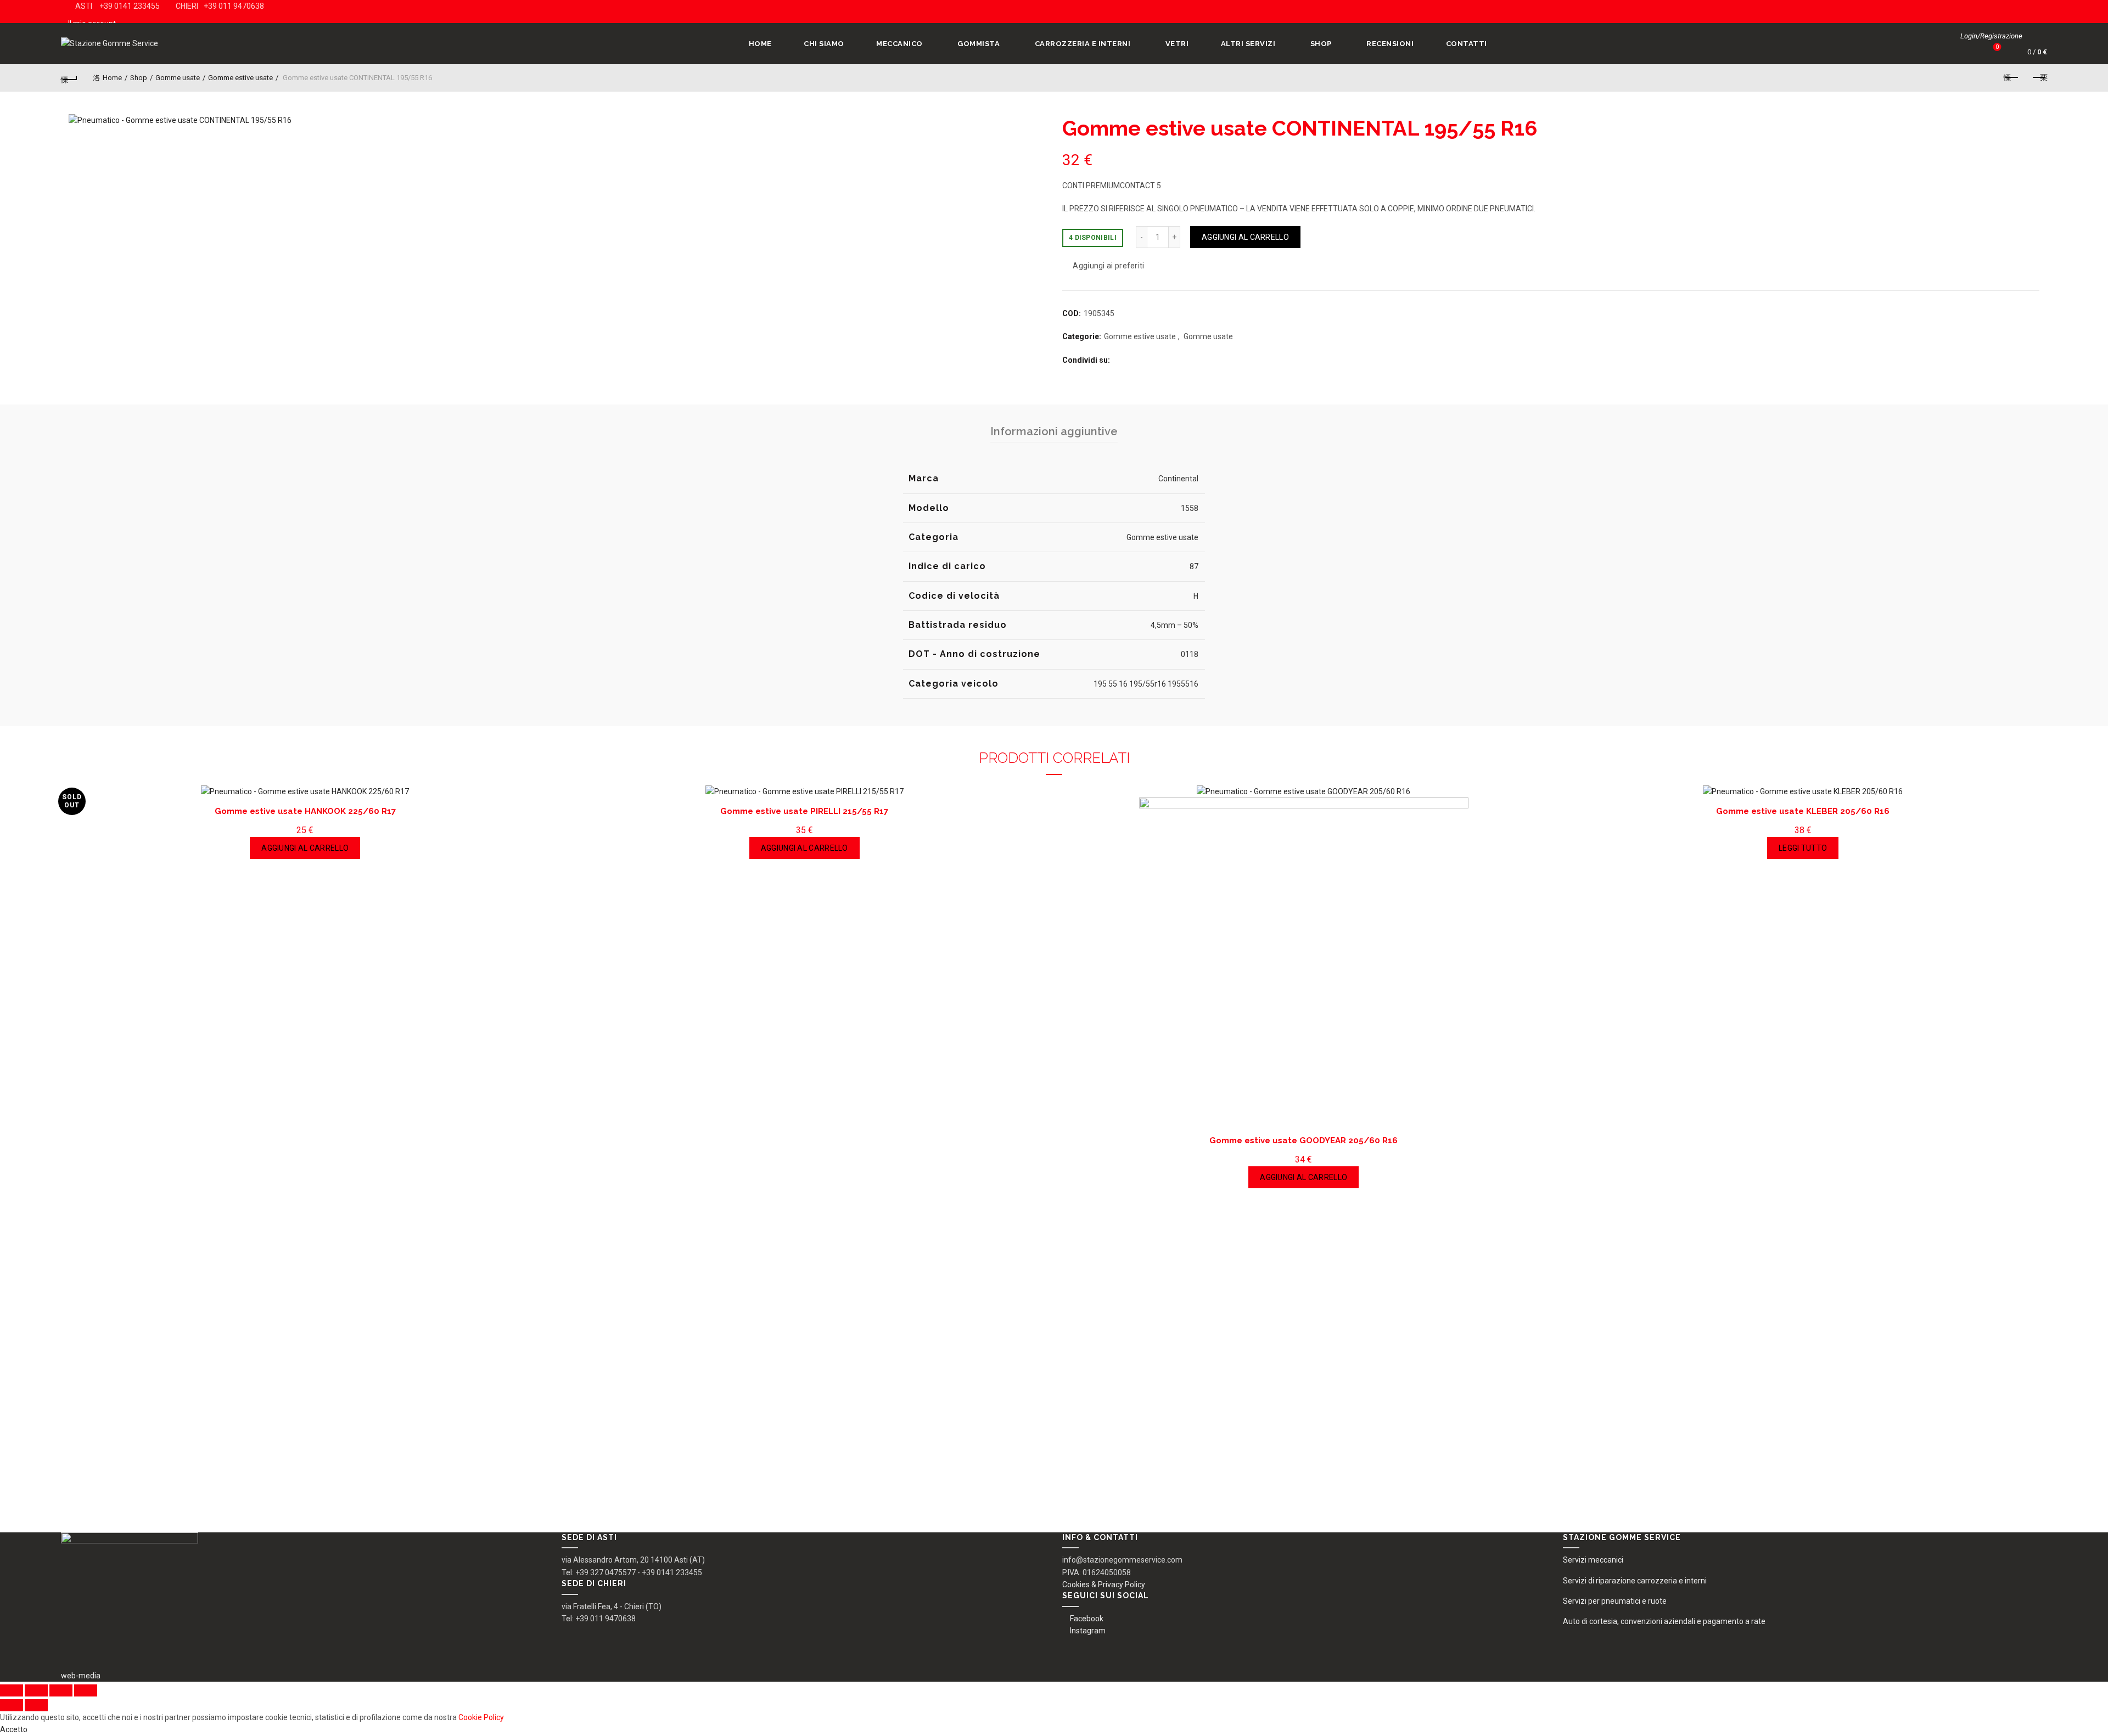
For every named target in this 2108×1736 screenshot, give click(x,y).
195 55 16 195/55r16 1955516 (1146, 684)
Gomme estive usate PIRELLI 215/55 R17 (804, 811)
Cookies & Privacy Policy (1104, 1585)
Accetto (14, 1729)
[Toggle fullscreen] (61, 1690)
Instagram (1088, 1631)
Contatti (1467, 44)
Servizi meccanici (1593, 1560)
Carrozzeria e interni (1083, 44)
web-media (81, 1676)
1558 (1190, 508)
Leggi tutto (1803, 848)
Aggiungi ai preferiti (1108, 266)
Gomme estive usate (240, 78)
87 (1194, 566)
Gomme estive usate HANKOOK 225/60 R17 (305, 811)
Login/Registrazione (1991, 36)
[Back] (69, 78)
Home (760, 44)
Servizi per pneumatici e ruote (1615, 1601)
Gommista (979, 44)
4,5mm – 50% (1174, 625)
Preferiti (1997, 47)
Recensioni (1390, 44)
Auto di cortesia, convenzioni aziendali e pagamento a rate (1664, 1621)
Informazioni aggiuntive (1054, 431)
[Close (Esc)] (12, 1690)
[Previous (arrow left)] (12, 1705)
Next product (2039, 78)
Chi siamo (824, 44)
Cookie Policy (481, 1717)
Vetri (1177, 44)
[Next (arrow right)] (36, 1705)
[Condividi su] (36, 1690)
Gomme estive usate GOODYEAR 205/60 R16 (1304, 1141)
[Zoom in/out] (86, 1690)
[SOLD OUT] (1803, 791)
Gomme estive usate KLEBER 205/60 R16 (1803, 811)
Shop (1321, 44)
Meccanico (899, 44)
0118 (1190, 654)
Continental (1178, 479)
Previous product (2011, 78)
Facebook (1087, 1619)
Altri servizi (1248, 44)
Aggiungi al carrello (1245, 237)
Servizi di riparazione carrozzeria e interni (1635, 1581)
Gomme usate (178, 78)
